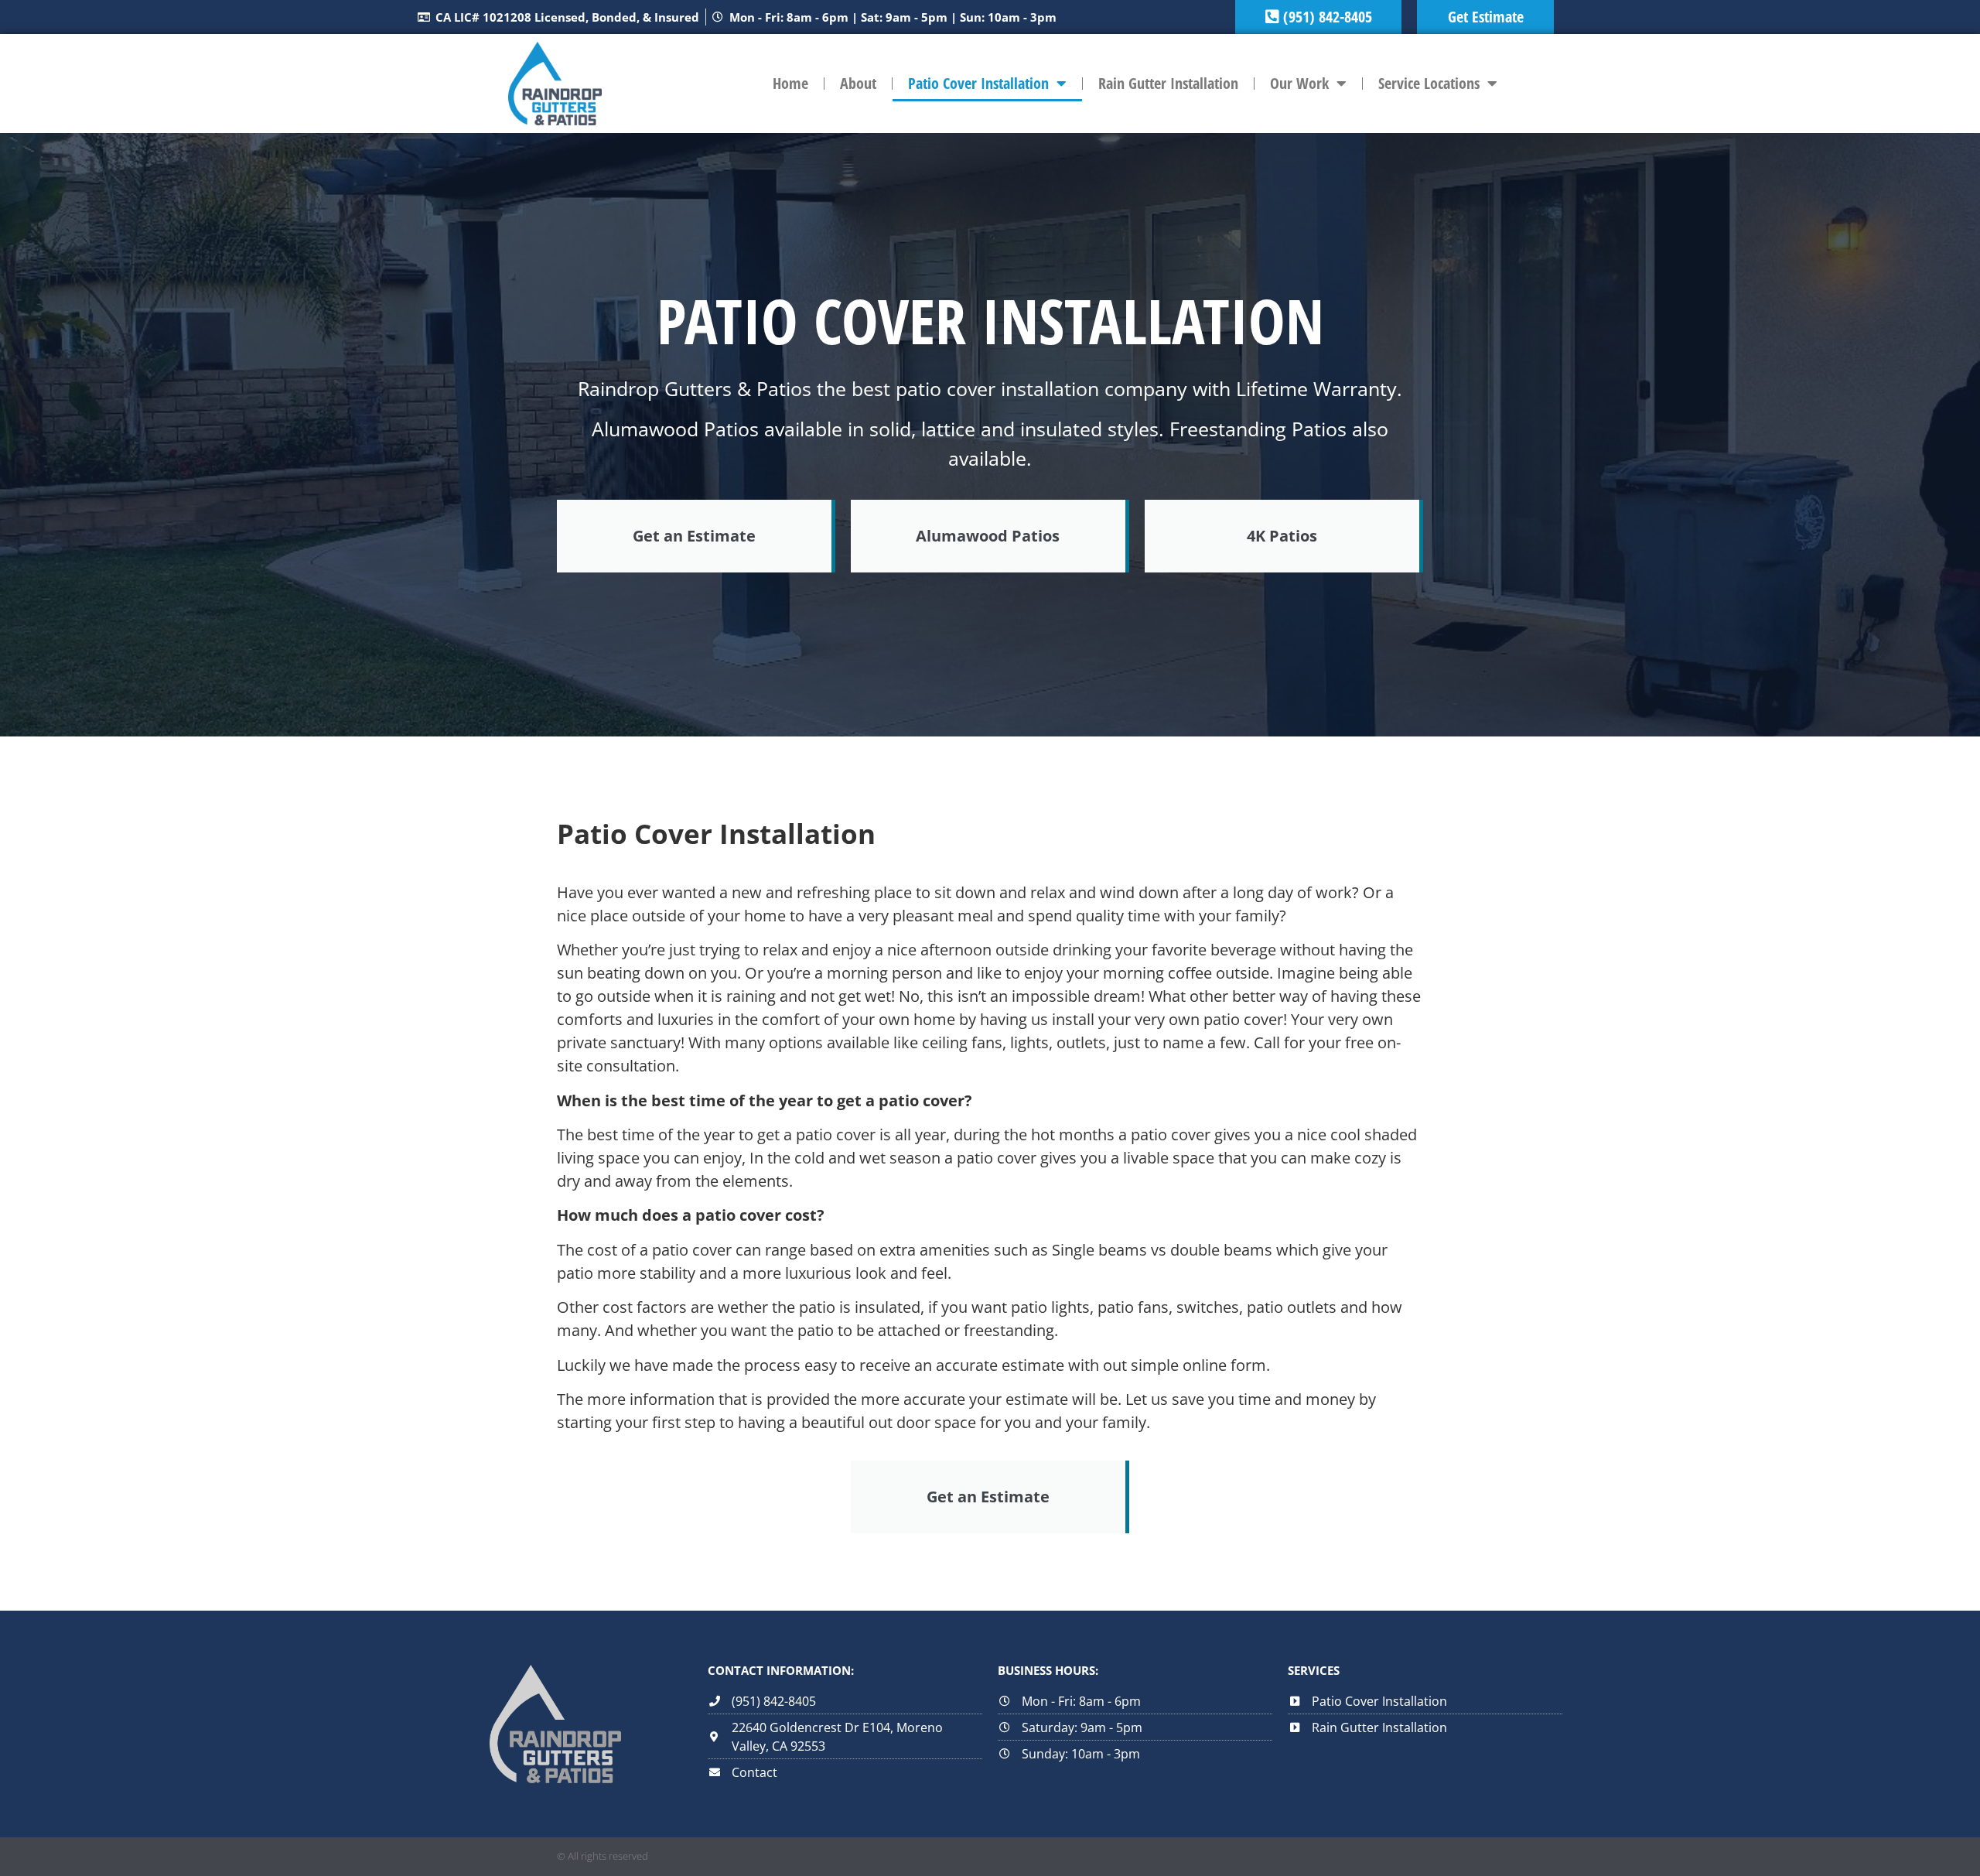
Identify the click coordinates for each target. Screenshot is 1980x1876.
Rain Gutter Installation (1168, 83)
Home (790, 83)
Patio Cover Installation (978, 83)
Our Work (1299, 83)
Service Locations (1429, 83)
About (858, 83)
